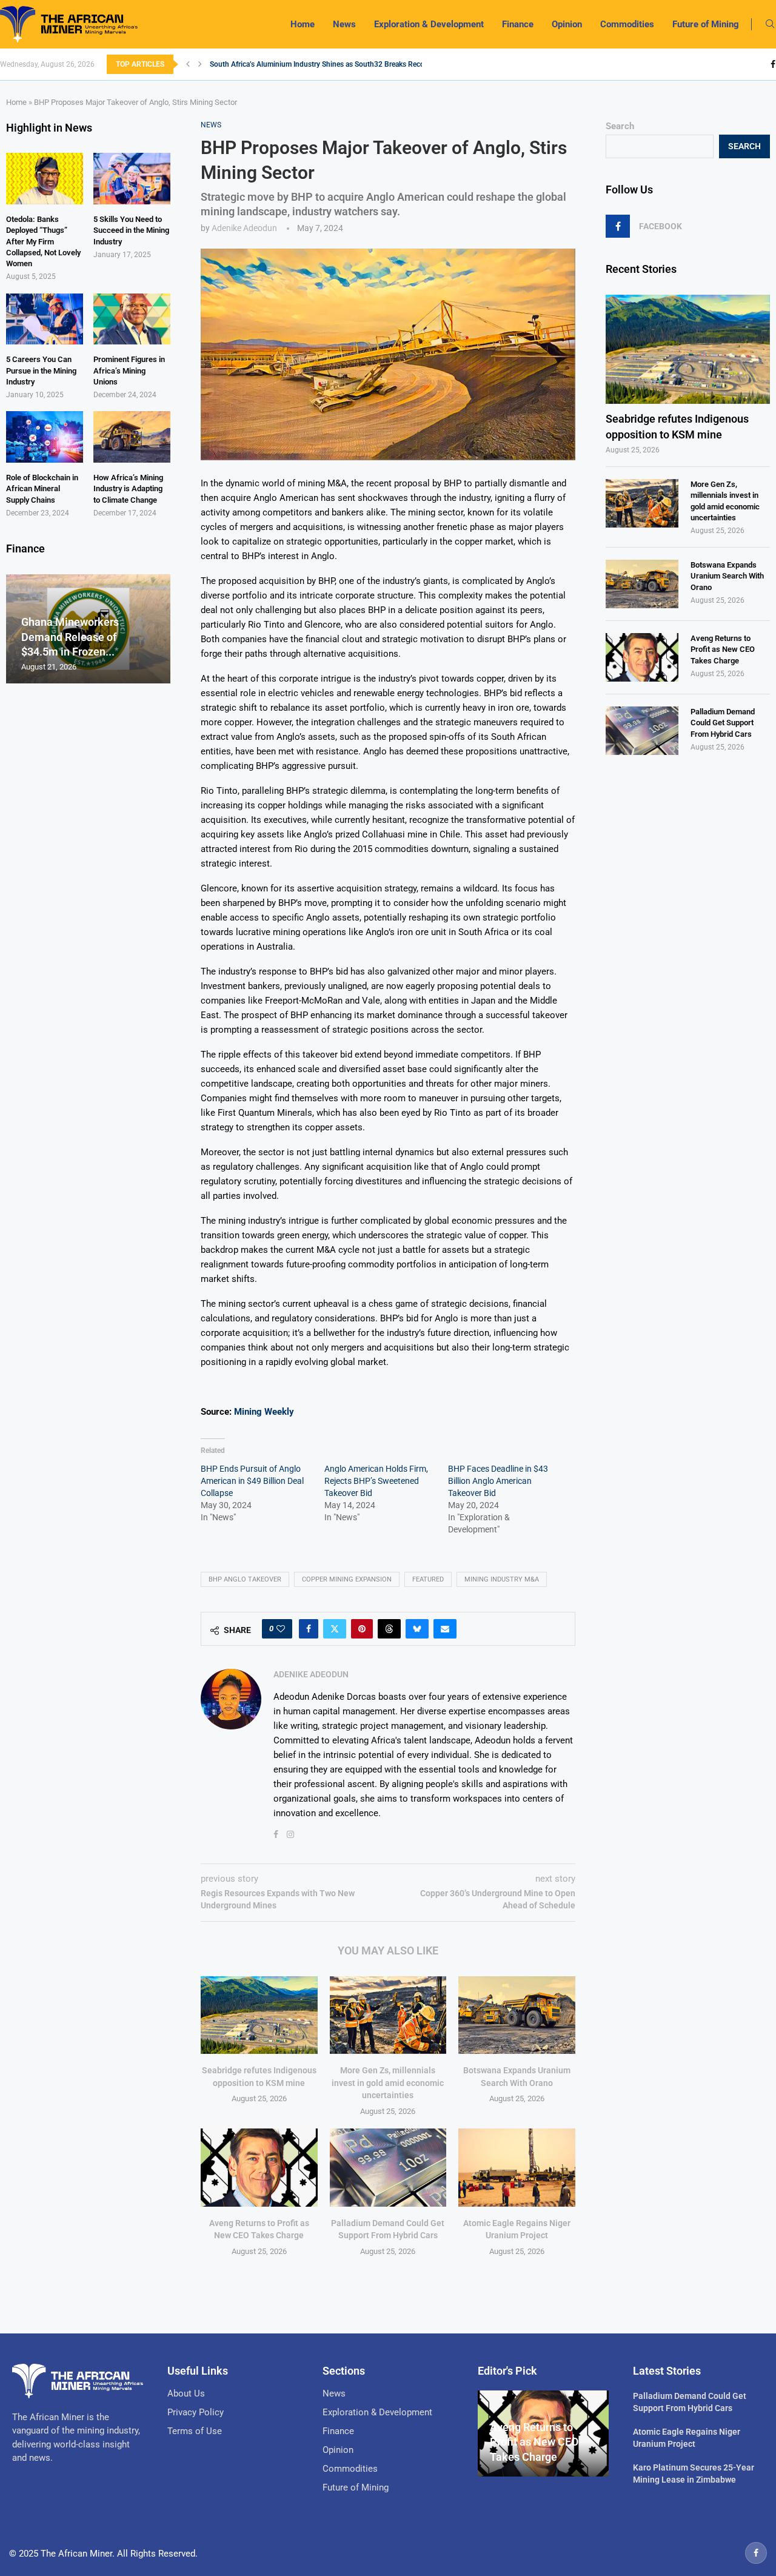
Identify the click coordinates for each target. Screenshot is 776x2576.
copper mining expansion (347, 1579)
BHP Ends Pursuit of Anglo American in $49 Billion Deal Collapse (252, 1481)
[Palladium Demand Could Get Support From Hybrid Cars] (388, 2167)
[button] (188, 64)
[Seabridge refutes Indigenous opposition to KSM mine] (259, 2015)
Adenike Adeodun (244, 228)
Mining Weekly (264, 1412)
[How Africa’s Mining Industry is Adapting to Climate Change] (132, 437)
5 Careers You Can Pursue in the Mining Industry (41, 370)
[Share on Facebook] (309, 1629)
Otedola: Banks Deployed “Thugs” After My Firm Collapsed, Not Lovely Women (43, 241)
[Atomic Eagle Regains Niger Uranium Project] (517, 2167)
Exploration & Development (429, 24)
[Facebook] (773, 64)
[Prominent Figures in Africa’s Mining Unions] (132, 319)
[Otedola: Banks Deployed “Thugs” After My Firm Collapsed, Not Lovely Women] (45, 179)
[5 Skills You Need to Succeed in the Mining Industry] (132, 179)
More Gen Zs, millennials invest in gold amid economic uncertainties (388, 2083)
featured (428, 1579)
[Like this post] (281, 1629)
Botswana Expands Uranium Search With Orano (727, 576)
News (344, 24)
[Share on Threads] (389, 1629)
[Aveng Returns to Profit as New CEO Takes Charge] (259, 2167)
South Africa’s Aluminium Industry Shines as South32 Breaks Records (322, 64)
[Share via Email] (445, 1629)
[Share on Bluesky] (417, 1629)
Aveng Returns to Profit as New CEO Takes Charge (723, 649)
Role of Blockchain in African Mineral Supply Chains (42, 488)
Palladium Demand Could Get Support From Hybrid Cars (723, 723)
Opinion (567, 24)
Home (303, 24)
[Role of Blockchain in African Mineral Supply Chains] (45, 437)
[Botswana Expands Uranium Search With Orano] (517, 2015)
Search (620, 126)
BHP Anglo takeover (245, 1579)
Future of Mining (706, 24)
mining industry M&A (502, 1579)
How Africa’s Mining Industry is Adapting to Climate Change (128, 488)
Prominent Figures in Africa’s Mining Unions (129, 370)
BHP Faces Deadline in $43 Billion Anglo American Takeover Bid (498, 1481)
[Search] (770, 24)
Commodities (627, 24)
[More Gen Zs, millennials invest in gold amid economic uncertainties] (388, 2015)
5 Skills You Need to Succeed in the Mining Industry (131, 230)
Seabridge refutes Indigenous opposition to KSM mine (677, 426)
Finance (518, 24)
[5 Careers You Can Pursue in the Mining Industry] (45, 319)
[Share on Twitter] (335, 1629)
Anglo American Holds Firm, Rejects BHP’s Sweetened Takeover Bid (376, 1481)
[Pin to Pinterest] (362, 1629)
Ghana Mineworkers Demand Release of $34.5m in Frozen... (70, 637)
